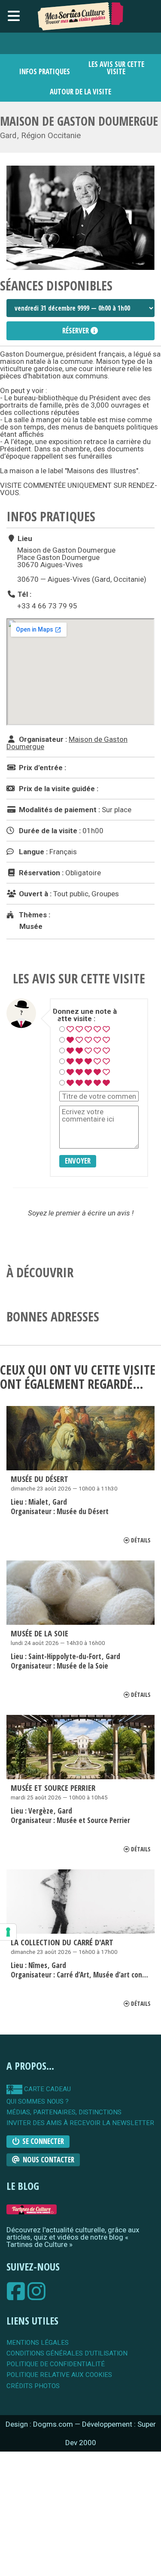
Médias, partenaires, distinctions (64, 2112)
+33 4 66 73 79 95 (47, 606)
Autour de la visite (80, 92)
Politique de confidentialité (56, 2364)
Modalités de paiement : (59, 810)
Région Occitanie (51, 136)
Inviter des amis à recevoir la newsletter (80, 2123)
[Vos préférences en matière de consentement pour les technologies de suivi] (8, 1932)
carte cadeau (47, 2089)
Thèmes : (34, 915)
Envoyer (78, 1161)
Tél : (24, 594)
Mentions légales (38, 2343)
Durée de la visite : (49, 831)
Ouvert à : (34, 894)
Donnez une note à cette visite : (85, 1015)
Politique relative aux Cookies (59, 2375)
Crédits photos (33, 2386)
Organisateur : (42, 739)
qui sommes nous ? (38, 2102)
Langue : (32, 852)
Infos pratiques (45, 71)
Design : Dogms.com (40, 2424)
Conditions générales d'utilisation (67, 2354)
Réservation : (40, 873)
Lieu (24, 538)
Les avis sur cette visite (116, 68)
